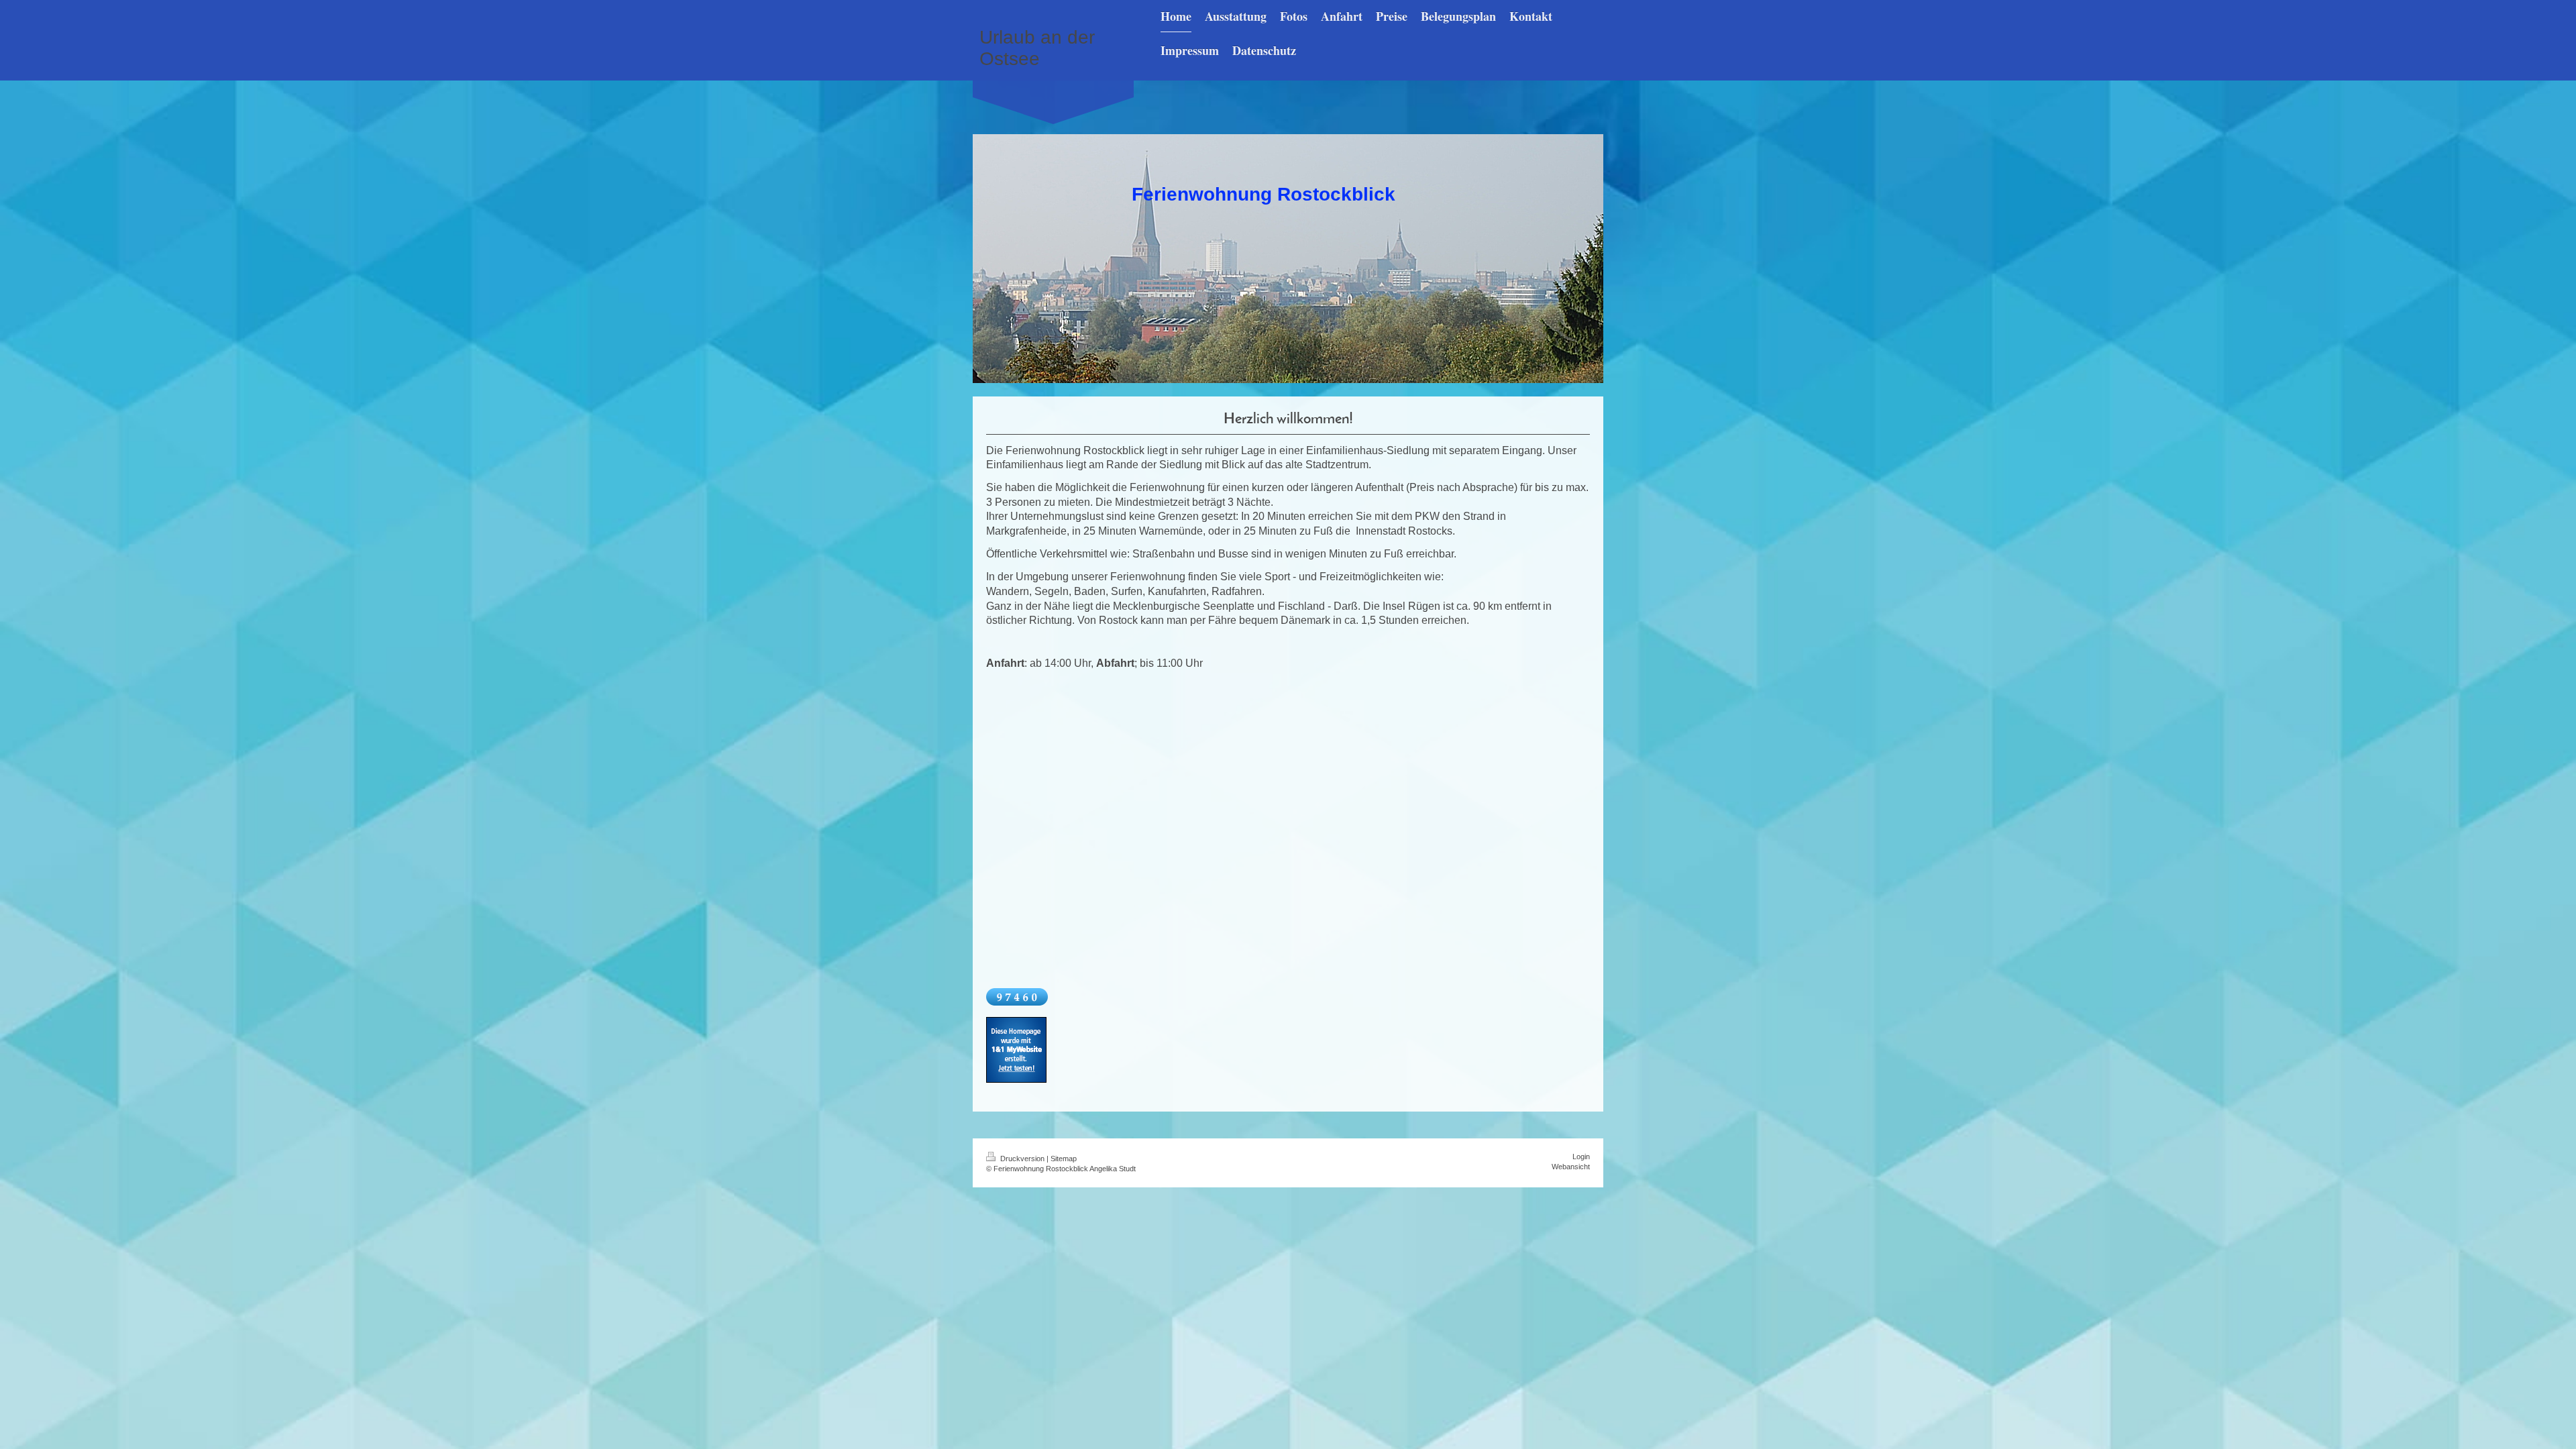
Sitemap (1064, 1159)
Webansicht (1571, 1167)
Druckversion (1022, 1159)
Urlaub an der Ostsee (1037, 48)
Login (1581, 1157)
